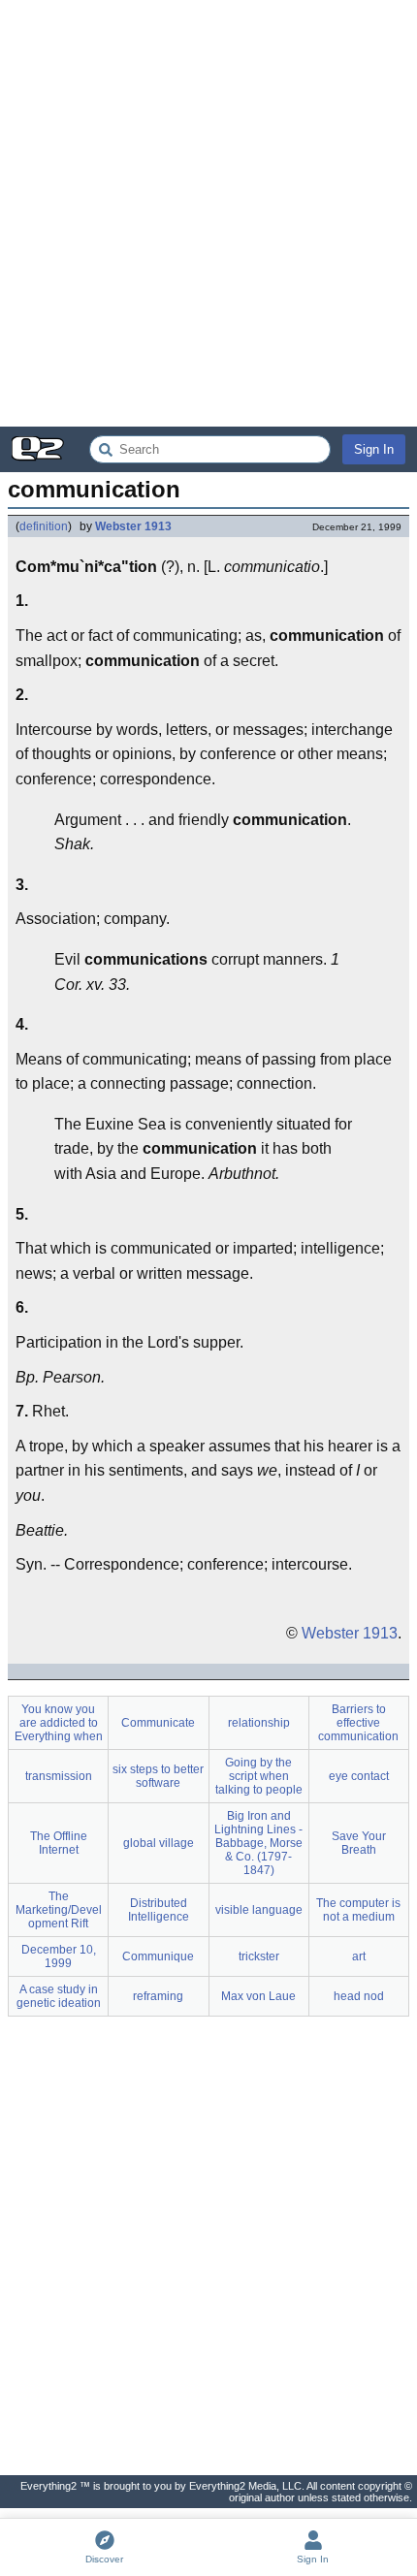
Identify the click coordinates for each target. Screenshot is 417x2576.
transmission (59, 1776)
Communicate (158, 1723)
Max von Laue (258, 1996)
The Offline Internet (59, 1843)
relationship (259, 1723)
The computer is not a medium (358, 1910)
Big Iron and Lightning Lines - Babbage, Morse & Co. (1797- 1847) (258, 1843)
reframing (158, 1996)
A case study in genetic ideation (59, 1996)
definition (44, 526)
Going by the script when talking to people (259, 1776)
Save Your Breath (359, 1843)
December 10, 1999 (59, 1956)
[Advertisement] (208, 213)
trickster (259, 1956)
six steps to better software (158, 1776)
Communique (158, 1956)
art (359, 1956)
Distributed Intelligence (159, 1910)
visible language (259, 1910)
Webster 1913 (133, 526)
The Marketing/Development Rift (59, 1910)
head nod (359, 1996)
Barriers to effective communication (358, 1723)
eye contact (359, 1776)
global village (159, 1843)
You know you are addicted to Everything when (59, 1723)
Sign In (374, 449)
